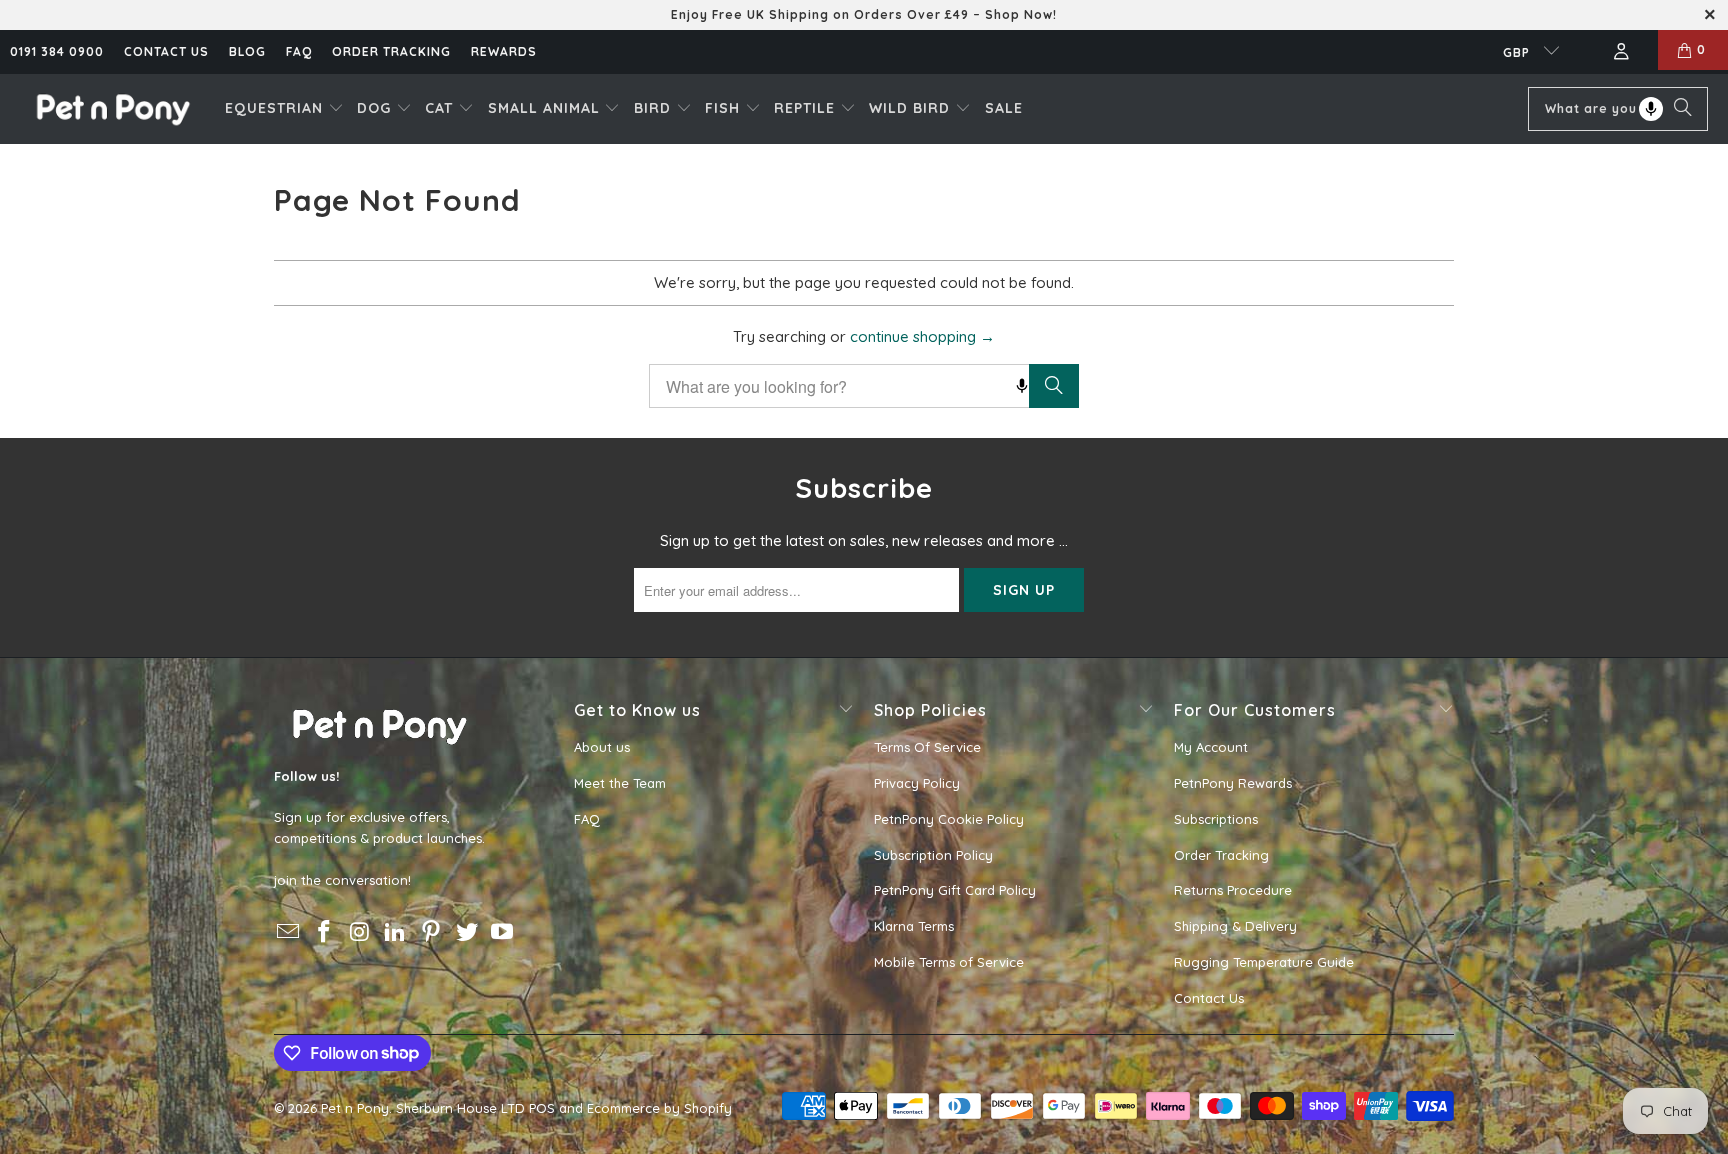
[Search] (1683, 109)
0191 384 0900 (57, 51)
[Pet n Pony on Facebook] (325, 932)
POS (542, 1108)
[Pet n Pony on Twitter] (467, 932)
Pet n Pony (355, 1108)
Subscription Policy (933, 855)
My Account (1211, 747)
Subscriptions (1216, 819)
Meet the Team (620, 783)
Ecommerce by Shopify (659, 1108)
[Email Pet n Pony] (289, 932)
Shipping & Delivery (1235, 926)
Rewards (504, 51)
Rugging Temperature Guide (1264, 962)
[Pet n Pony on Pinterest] (432, 932)
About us (602, 747)
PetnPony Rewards (1233, 783)
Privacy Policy (917, 783)
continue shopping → (922, 336)
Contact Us (1209, 998)
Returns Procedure (1233, 890)
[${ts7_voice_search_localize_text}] (1651, 109)
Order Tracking (391, 51)
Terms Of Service (927, 747)
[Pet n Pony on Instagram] (360, 932)
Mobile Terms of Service (949, 962)
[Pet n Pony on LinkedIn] (396, 932)
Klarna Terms (914, 926)
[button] (284, 109)
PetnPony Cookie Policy (949, 819)
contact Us (166, 51)
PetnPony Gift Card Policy (955, 890)
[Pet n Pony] (112, 108)
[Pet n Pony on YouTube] (503, 932)
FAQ (299, 51)
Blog (247, 51)
